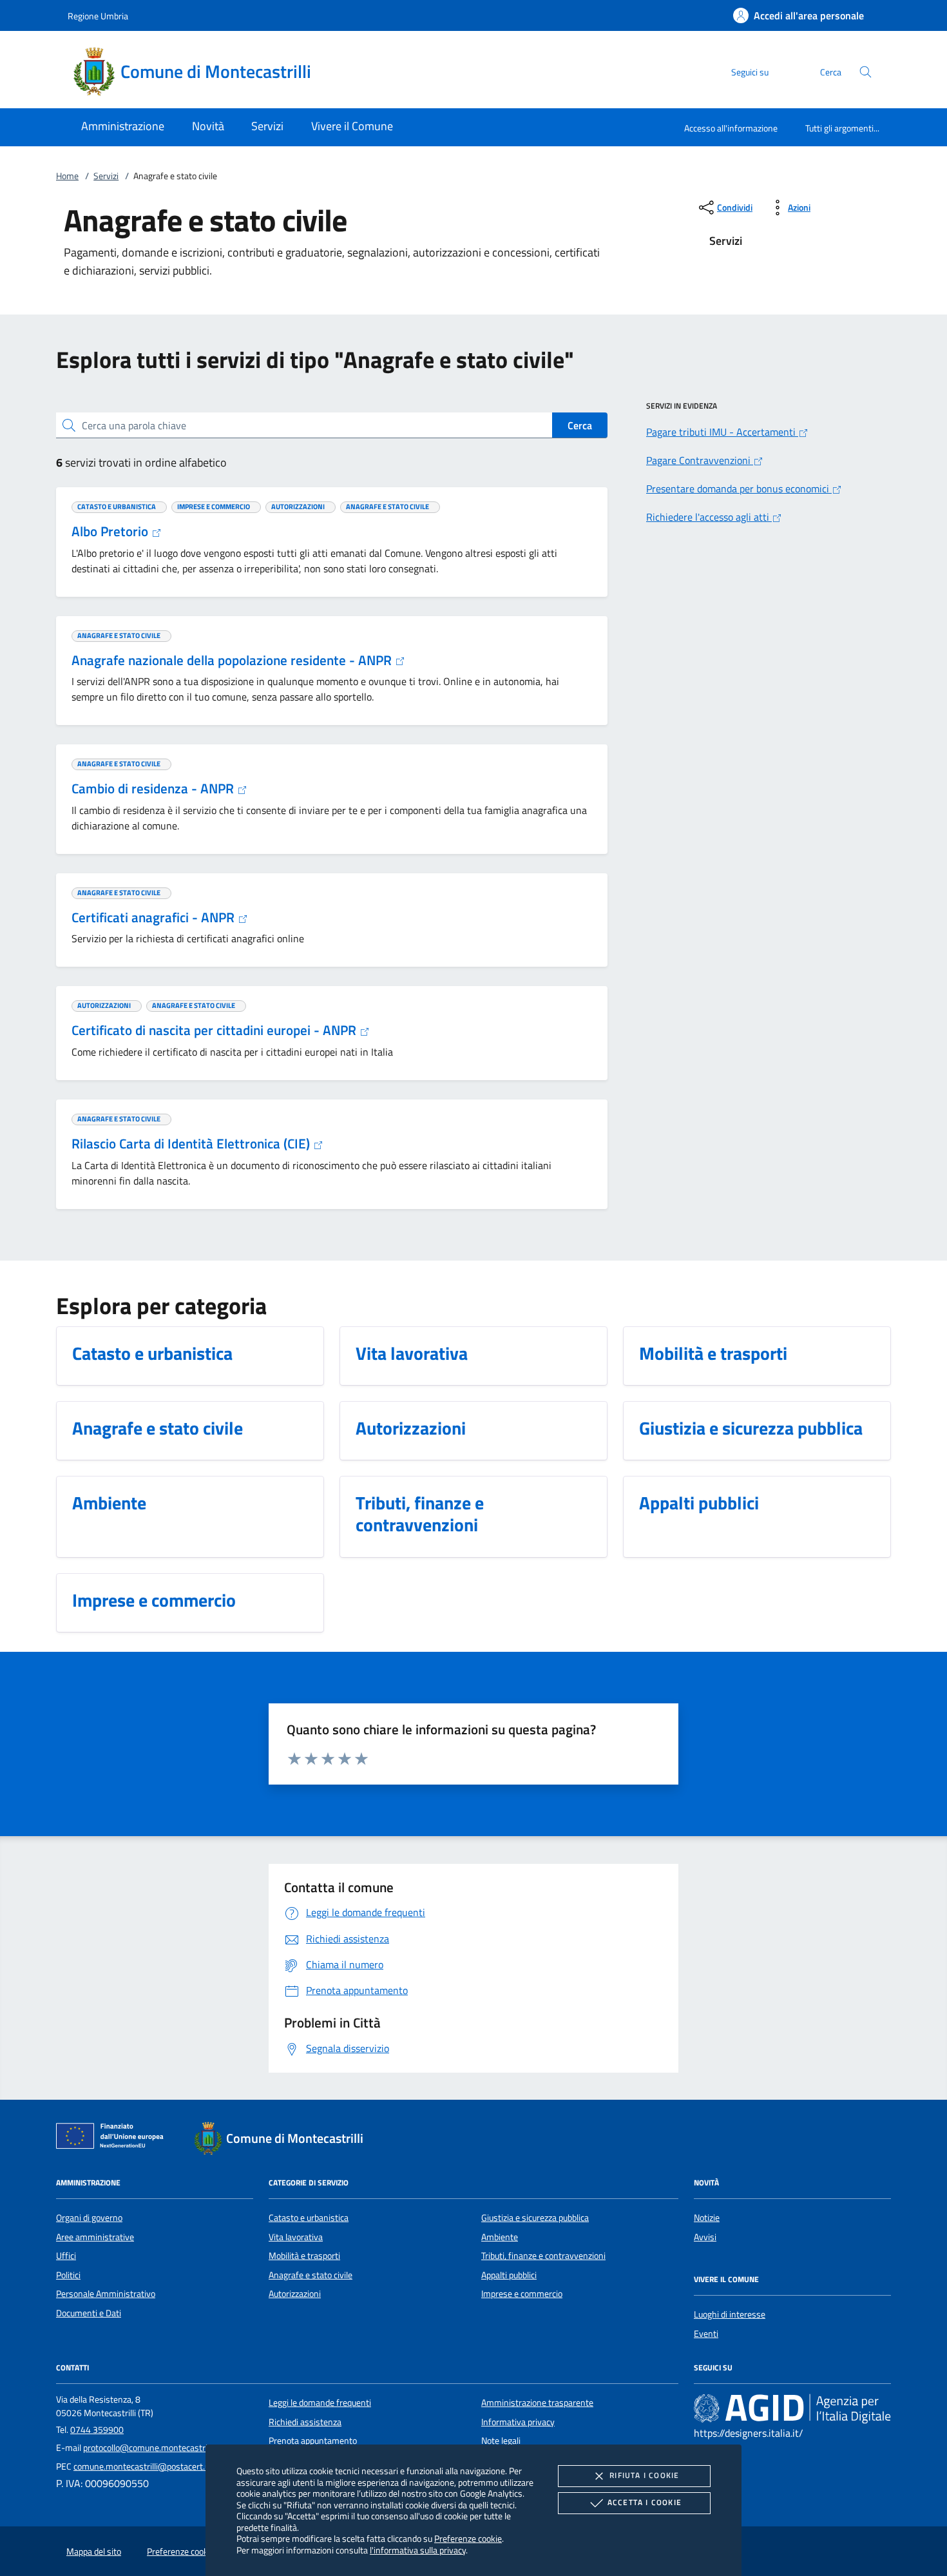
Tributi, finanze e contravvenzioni (543, 2256)
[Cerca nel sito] (866, 72)
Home (67, 176)
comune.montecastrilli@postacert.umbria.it (156, 2466)
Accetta (645, 2502)
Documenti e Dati (89, 2313)
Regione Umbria (98, 16)
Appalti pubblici (509, 2275)
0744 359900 (97, 2430)
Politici (68, 2275)
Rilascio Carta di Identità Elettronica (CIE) (192, 1143)
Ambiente (500, 2237)
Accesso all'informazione (731, 128)
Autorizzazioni (295, 2294)
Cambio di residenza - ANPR (154, 788)
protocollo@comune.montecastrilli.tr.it (156, 2448)
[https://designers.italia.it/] (792, 2408)
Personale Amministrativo (106, 2294)
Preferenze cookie (468, 2538)
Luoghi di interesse (730, 2314)
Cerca (580, 425)
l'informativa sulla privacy (418, 2550)
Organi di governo (89, 2218)
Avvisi (705, 2237)
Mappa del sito (94, 2552)
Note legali (501, 2441)
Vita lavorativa (296, 2237)
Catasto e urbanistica (309, 2218)
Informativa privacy (518, 2422)
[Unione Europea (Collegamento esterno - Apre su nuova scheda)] (113, 2138)
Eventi (706, 2334)
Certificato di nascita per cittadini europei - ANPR (215, 1030)
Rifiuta (644, 2475)
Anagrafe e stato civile (311, 2275)
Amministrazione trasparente (537, 2403)
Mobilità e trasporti (304, 2256)
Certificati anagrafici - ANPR (155, 917)
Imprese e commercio (522, 2294)
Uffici (66, 2256)
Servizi (106, 176)
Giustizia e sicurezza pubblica (535, 2218)
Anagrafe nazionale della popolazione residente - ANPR (233, 660)
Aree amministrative (95, 2237)
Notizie (707, 2218)
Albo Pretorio (111, 531)
